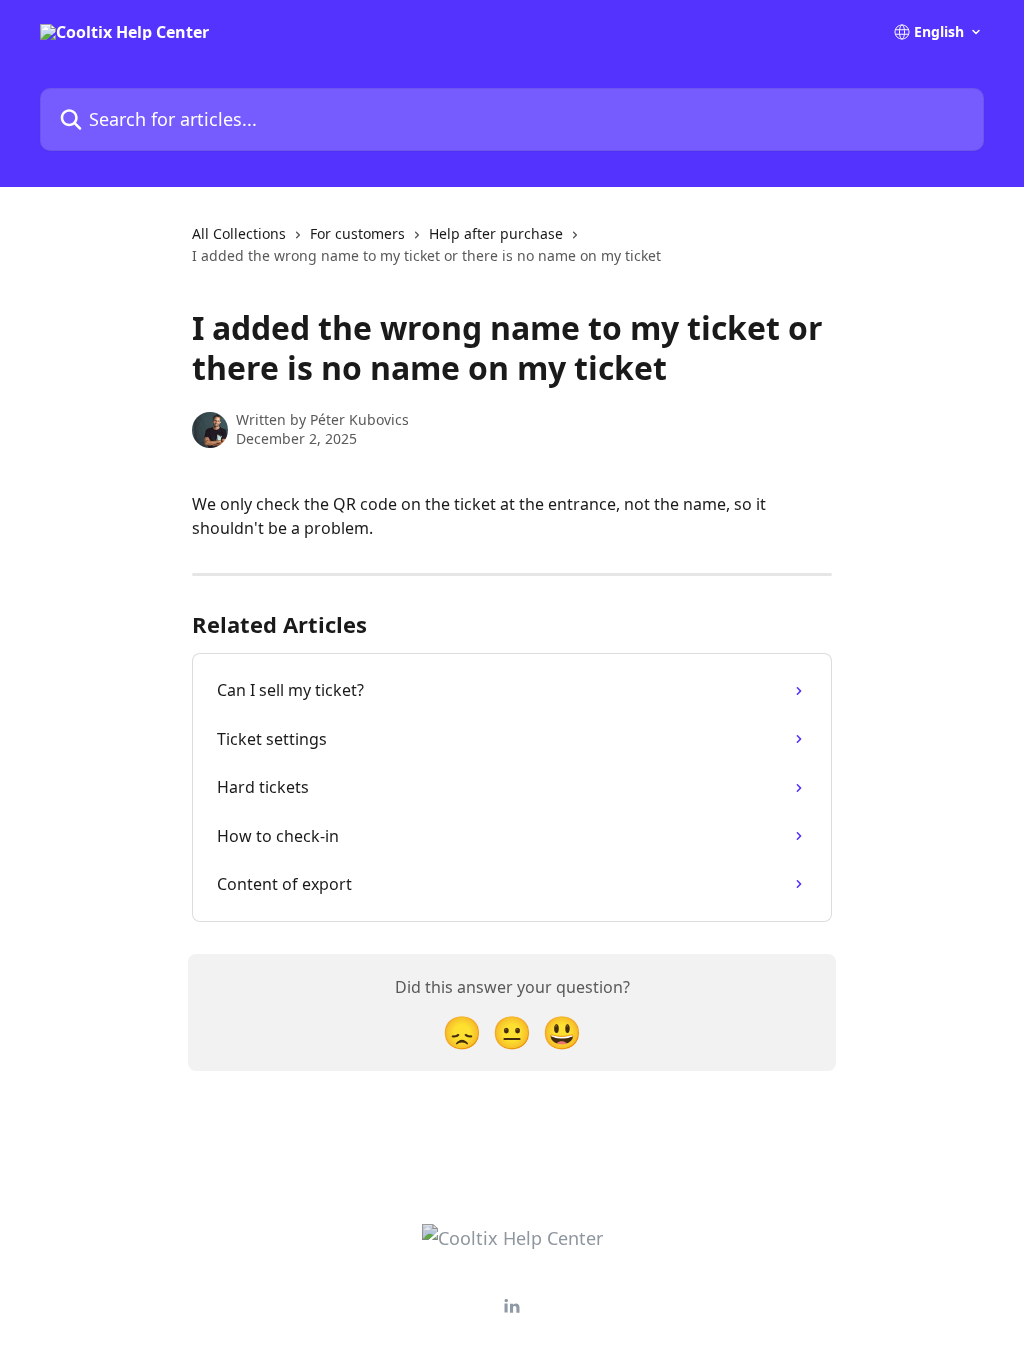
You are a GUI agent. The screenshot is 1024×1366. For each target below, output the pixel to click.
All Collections (239, 233)
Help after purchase (496, 233)
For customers (357, 233)
